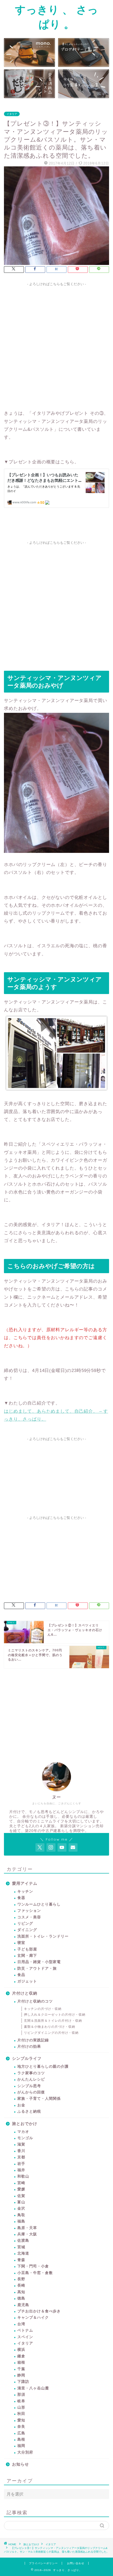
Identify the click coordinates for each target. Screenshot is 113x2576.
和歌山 (23, 2176)
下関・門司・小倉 (33, 2266)
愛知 (21, 2420)
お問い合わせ (76, 2563)
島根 (21, 2439)
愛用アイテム (25, 1883)
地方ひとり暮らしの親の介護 (43, 2067)
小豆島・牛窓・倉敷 (35, 2273)
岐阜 (21, 2401)
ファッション (29, 1911)
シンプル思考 (29, 2086)
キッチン (25, 1891)
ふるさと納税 (29, 2111)
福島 (21, 2221)
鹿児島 (23, 2305)
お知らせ (20, 2464)
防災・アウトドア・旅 (37, 1968)
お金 (21, 2105)
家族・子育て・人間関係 (39, 2099)
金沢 (21, 2208)
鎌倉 (21, 2356)
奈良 (21, 2427)
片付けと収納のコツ (35, 2001)
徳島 (21, 2298)
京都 (21, 2157)
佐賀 (21, 2196)
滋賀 (21, 2144)
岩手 (21, 2164)
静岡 (21, 2375)
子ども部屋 (27, 1949)
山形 (21, 2407)
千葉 (21, 2369)
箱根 (21, 2362)
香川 (21, 2151)
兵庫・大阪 (27, 2234)
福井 (21, 2170)
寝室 (21, 1943)
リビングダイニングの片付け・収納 (51, 2033)
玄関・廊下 (27, 1956)
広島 (21, 2433)
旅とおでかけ (25, 2124)
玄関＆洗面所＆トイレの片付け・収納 (53, 2021)
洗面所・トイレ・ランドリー (43, 1936)
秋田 (21, 2414)
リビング (25, 1924)
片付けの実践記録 (33, 2040)
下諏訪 (23, 2382)
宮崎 (21, 2183)
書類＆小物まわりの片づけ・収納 (50, 2027)
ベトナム (25, 2330)
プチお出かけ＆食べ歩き (39, 2311)
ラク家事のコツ (31, 2073)
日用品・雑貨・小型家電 (39, 1962)
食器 (21, 1898)
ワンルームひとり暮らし (39, 1904)
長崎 (21, 2285)
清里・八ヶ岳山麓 (33, 2388)
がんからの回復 (31, 2092)
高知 (21, 2292)
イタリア (12, 114)
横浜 (21, 2350)
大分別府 (25, 2452)
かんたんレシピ (31, 2079)
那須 (21, 2395)
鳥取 (21, 2215)
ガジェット (27, 1981)
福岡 (21, 2446)
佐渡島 (23, 2240)
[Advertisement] (56, 345)
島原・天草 (27, 2228)
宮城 (21, 2247)
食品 (21, 1975)
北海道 (23, 2253)
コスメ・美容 (29, 1917)
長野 (21, 2279)
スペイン (25, 2337)
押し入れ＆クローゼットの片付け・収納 (55, 2015)
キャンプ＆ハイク (33, 2318)
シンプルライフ (27, 2058)
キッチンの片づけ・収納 (43, 2009)
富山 (21, 2202)
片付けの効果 (29, 2047)
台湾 (21, 2324)
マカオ (23, 2132)
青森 (21, 2260)
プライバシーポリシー (43, 2563)
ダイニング (27, 1930)
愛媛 (21, 2189)
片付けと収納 (25, 1993)
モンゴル (25, 2138)
